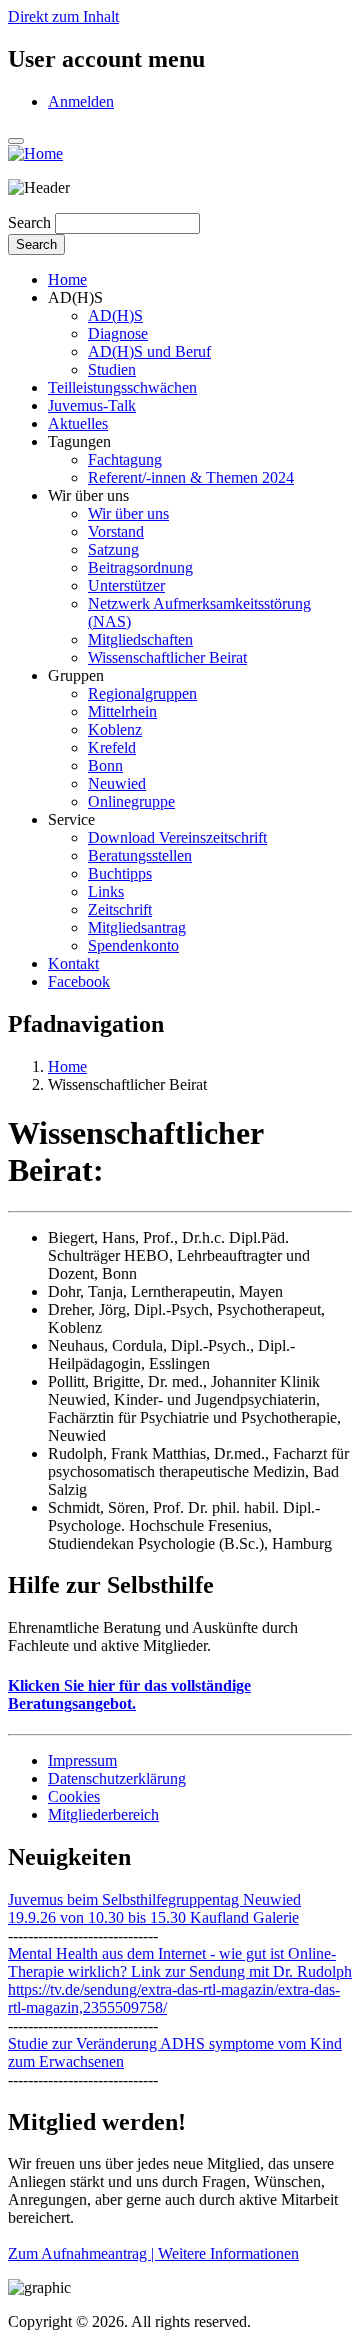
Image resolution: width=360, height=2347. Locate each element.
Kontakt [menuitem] (73, 963)
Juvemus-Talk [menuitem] (92, 405)
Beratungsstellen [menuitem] (140, 855)
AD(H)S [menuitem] (75, 297)
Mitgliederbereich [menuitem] (103, 1814)
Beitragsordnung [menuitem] (140, 567)
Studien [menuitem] (112, 369)
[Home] (35, 153)
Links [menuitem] (106, 891)
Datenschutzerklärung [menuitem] (117, 1778)
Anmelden (81, 101)
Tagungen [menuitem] (79, 441)
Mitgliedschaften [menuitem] (140, 639)
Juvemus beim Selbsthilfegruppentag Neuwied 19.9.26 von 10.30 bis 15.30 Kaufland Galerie (154, 1908)
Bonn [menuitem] (105, 765)
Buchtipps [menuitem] (120, 873)
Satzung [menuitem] (113, 549)
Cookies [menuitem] (74, 1796)
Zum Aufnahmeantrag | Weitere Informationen (153, 2253)
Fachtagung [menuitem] (125, 459)
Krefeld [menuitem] (112, 747)
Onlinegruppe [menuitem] (131, 801)
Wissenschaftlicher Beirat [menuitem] (167, 657)
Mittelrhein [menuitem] (122, 711)
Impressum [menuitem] (82, 1760)
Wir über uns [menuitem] (88, 495)
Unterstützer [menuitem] (126, 585)
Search (29, 222)
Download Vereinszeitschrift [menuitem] (177, 837)
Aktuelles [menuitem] (78, 423)
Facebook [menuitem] (79, 981)
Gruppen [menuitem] (76, 675)
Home (67, 1066)
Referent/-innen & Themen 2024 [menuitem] (191, 477)
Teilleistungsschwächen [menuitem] (122, 387)
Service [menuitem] (71, 819)
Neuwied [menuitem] (117, 783)
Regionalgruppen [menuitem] (142, 693)
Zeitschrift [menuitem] (120, 909)
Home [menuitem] (67, 279)
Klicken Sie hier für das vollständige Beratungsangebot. (129, 1694)
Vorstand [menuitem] (116, 531)
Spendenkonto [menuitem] (133, 945)
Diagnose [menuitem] (118, 333)
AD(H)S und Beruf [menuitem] (149, 351)
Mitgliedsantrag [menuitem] (137, 927)
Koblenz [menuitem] (115, 729)
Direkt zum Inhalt (63, 16)
